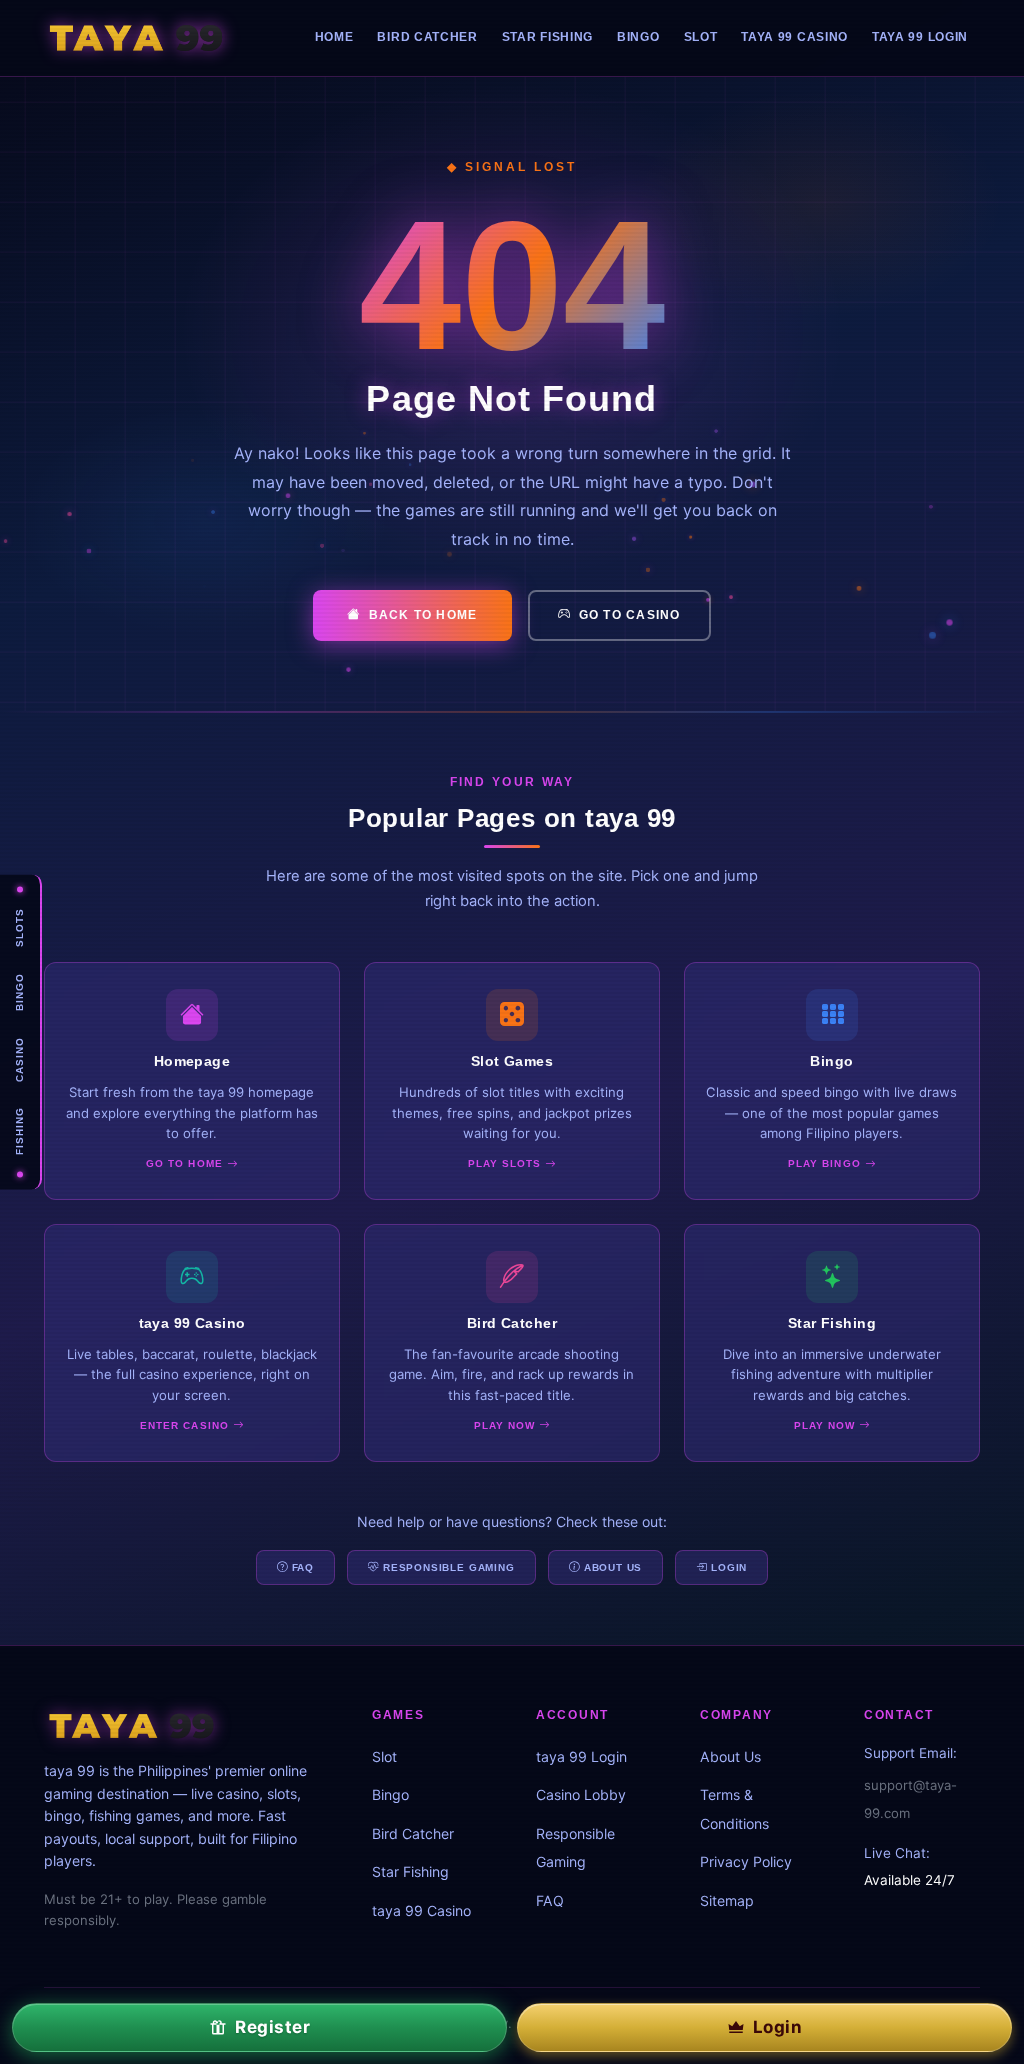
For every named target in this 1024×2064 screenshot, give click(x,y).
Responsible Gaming (449, 1567)
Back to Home (423, 615)
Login (729, 1567)
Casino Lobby (581, 1794)
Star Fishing (547, 37)
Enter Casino (186, 1425)
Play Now (506, 1425)
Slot (701, 37)
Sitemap (727, 1900)
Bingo (19, 992)
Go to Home (186, 1163)
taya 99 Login (920, 37)
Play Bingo (826, 1163)
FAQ (303, 1567)
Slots (19, 927)
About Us (613, 1567)
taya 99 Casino (794, 37)
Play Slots (506, 1163)
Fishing (19, 1132)
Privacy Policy (746, 1861)
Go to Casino (630, 615)
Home (334, 37)
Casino (19, 1059)
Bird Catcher (427, 37)
